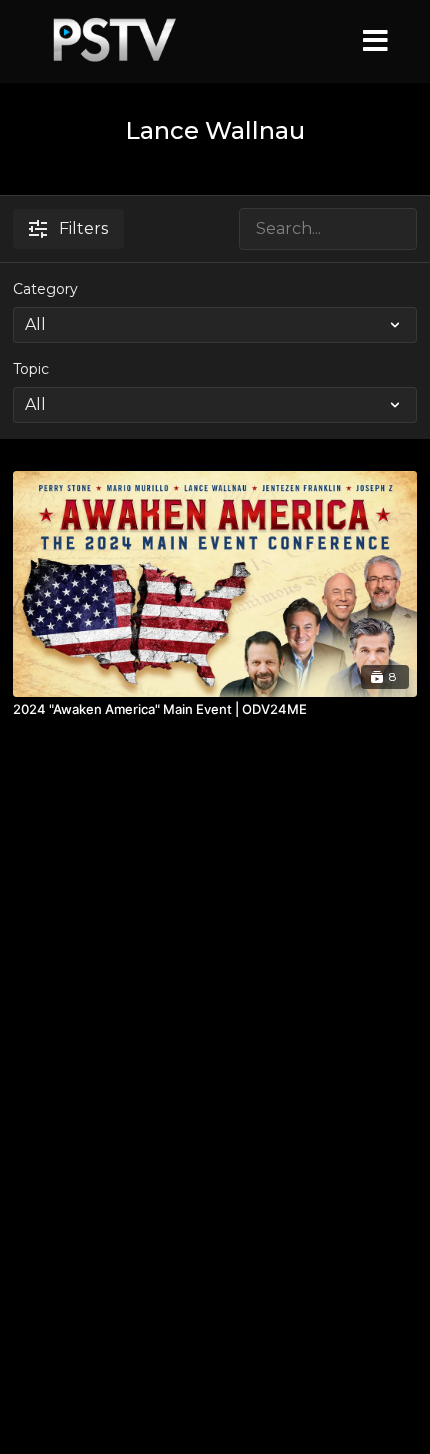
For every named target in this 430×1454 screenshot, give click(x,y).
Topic (31, 369)
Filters (83, 228)
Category (45, 289)
